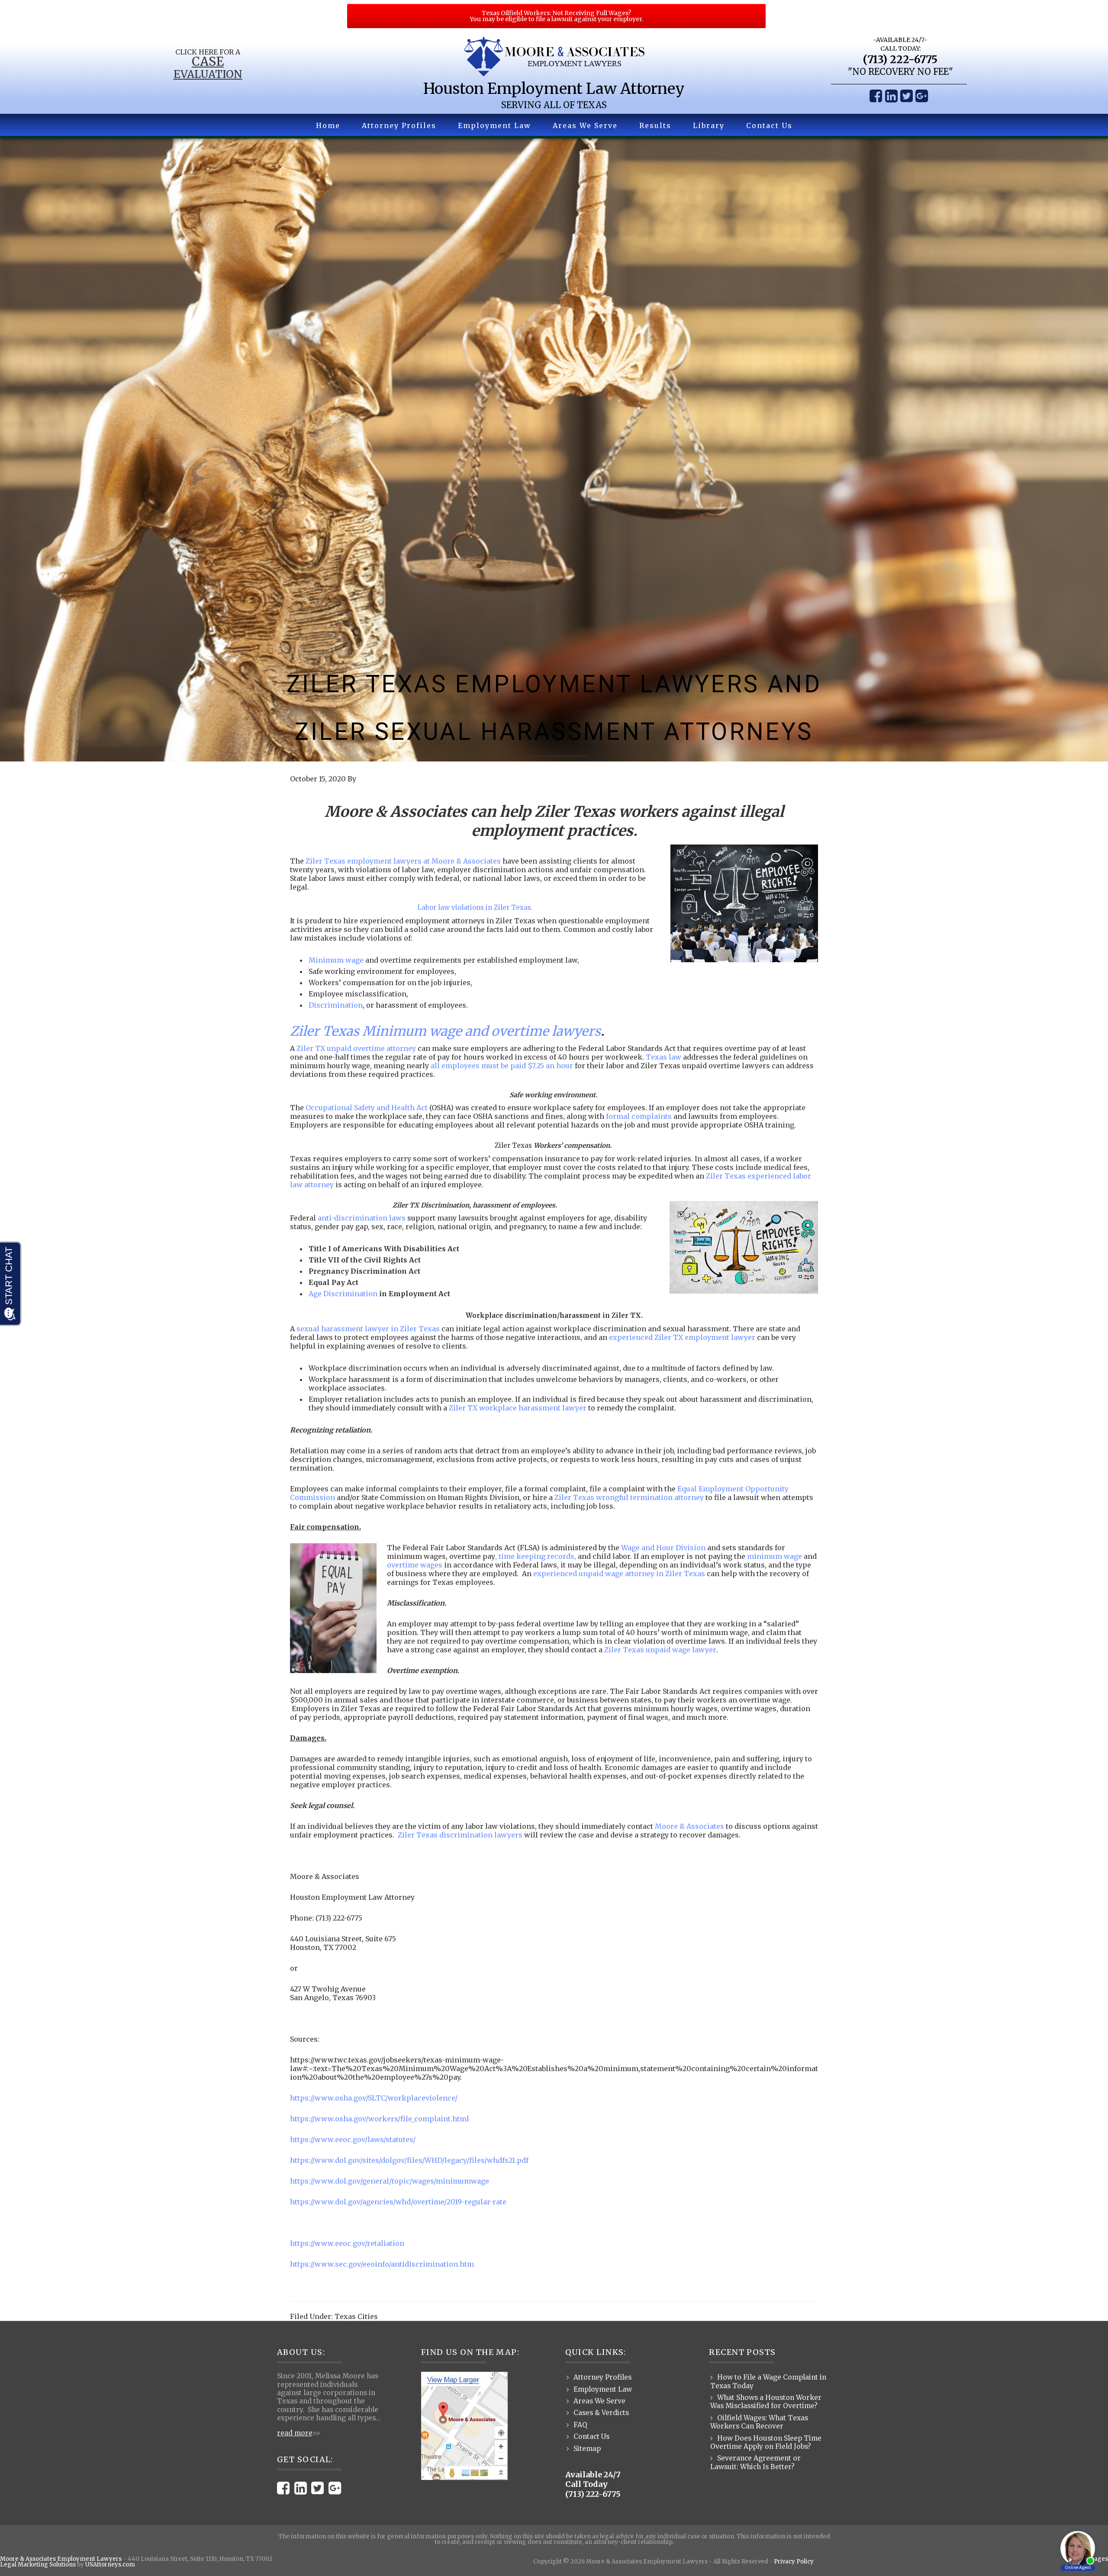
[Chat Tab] (554, 1288)
